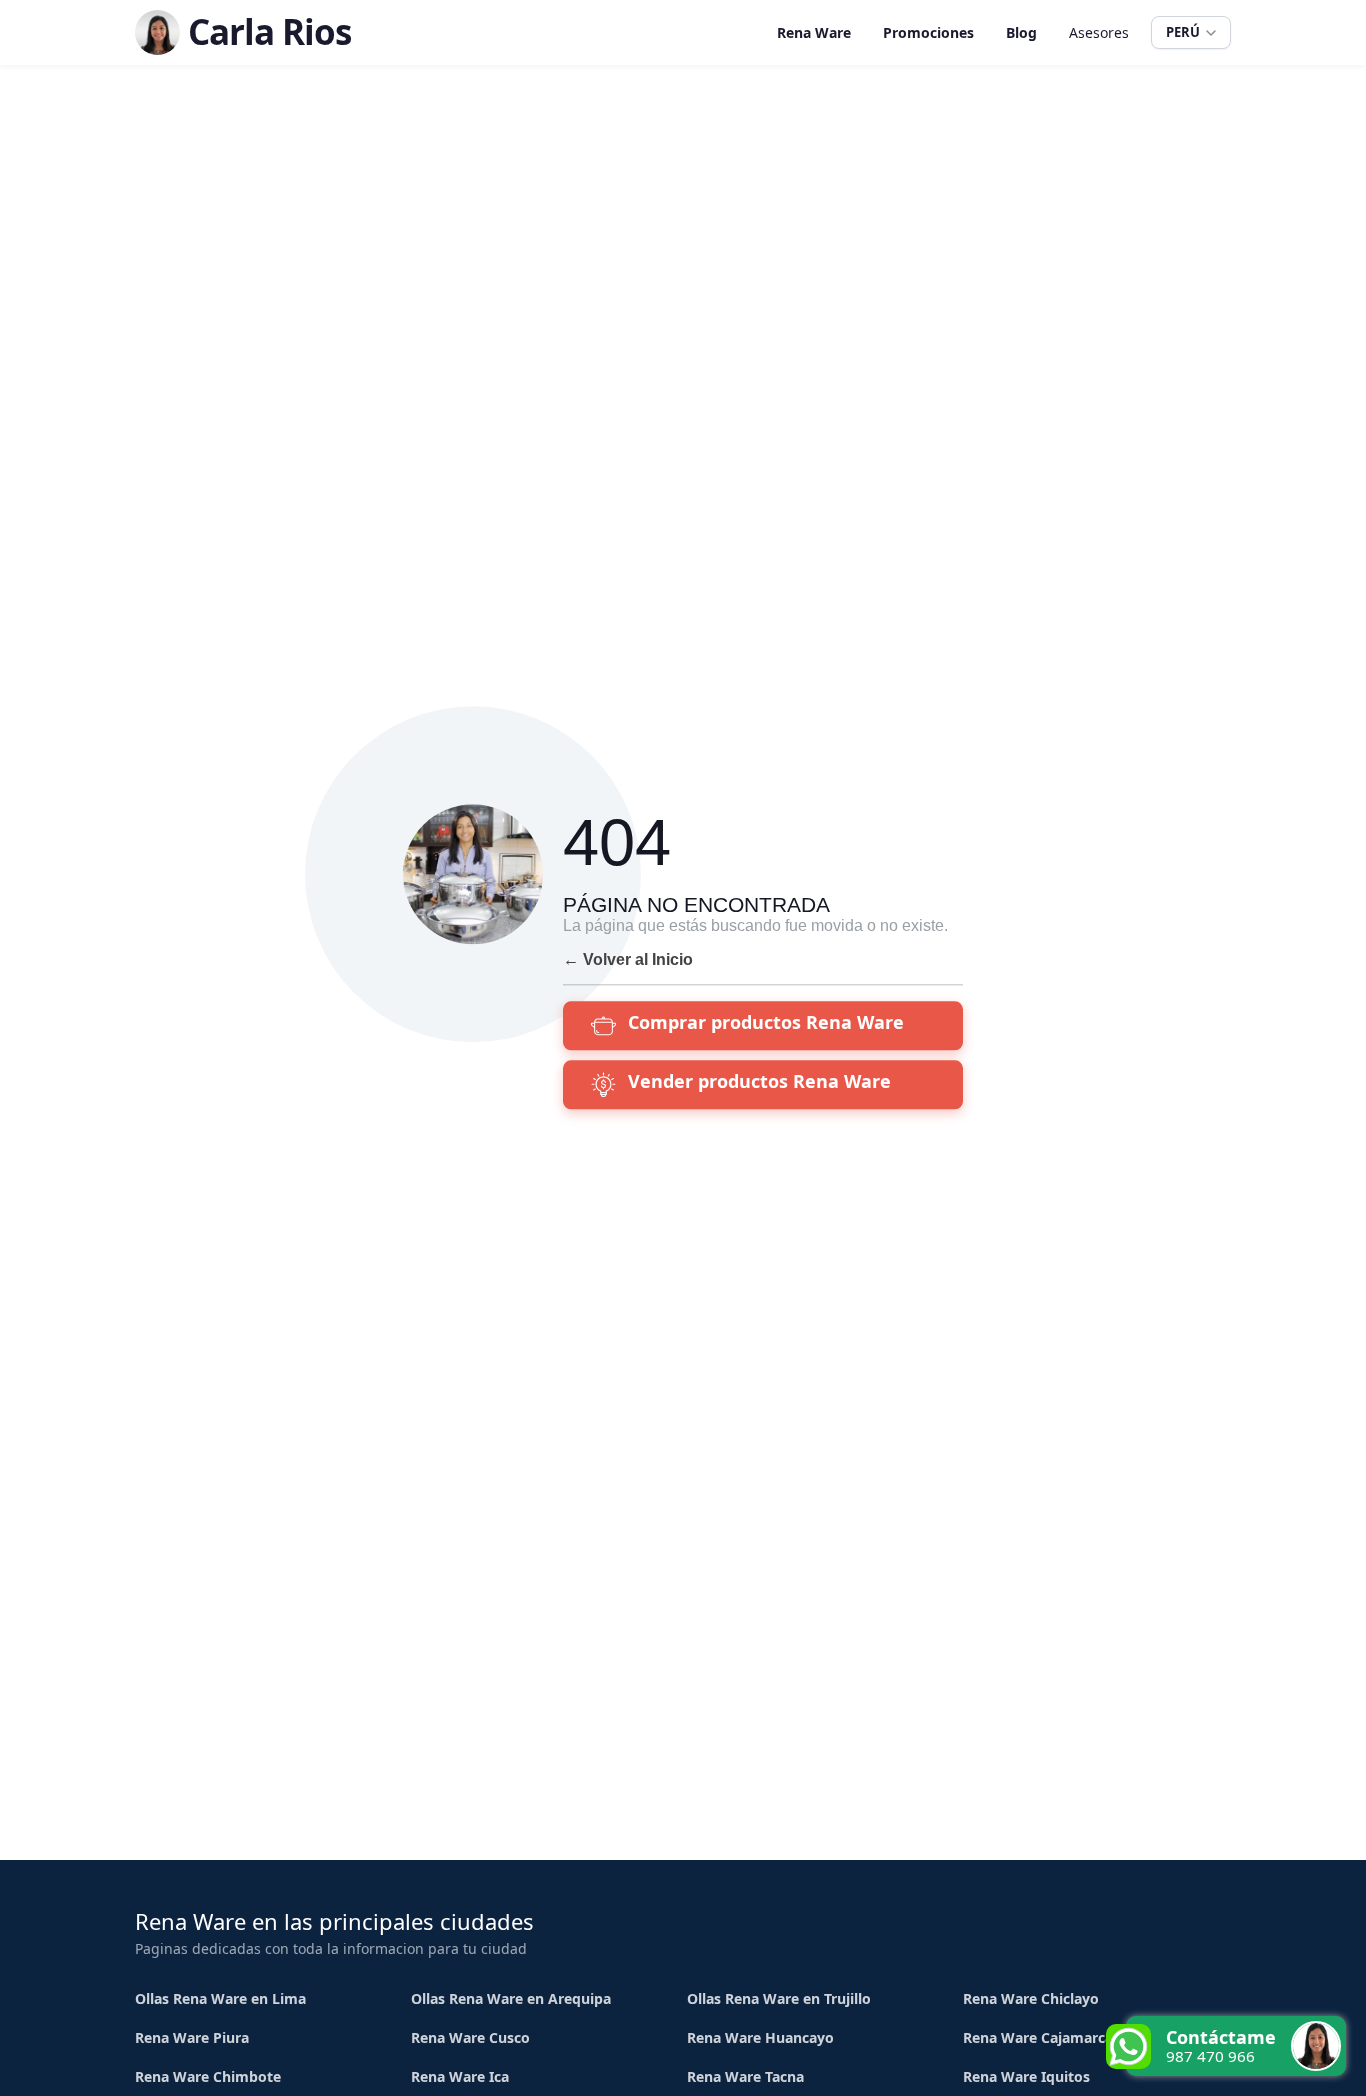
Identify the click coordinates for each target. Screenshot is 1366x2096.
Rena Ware (814, 32)
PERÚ (1183, 32)
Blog (1021, 32)
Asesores (1099, 32)
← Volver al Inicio (628, 959)
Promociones (928, 32)
